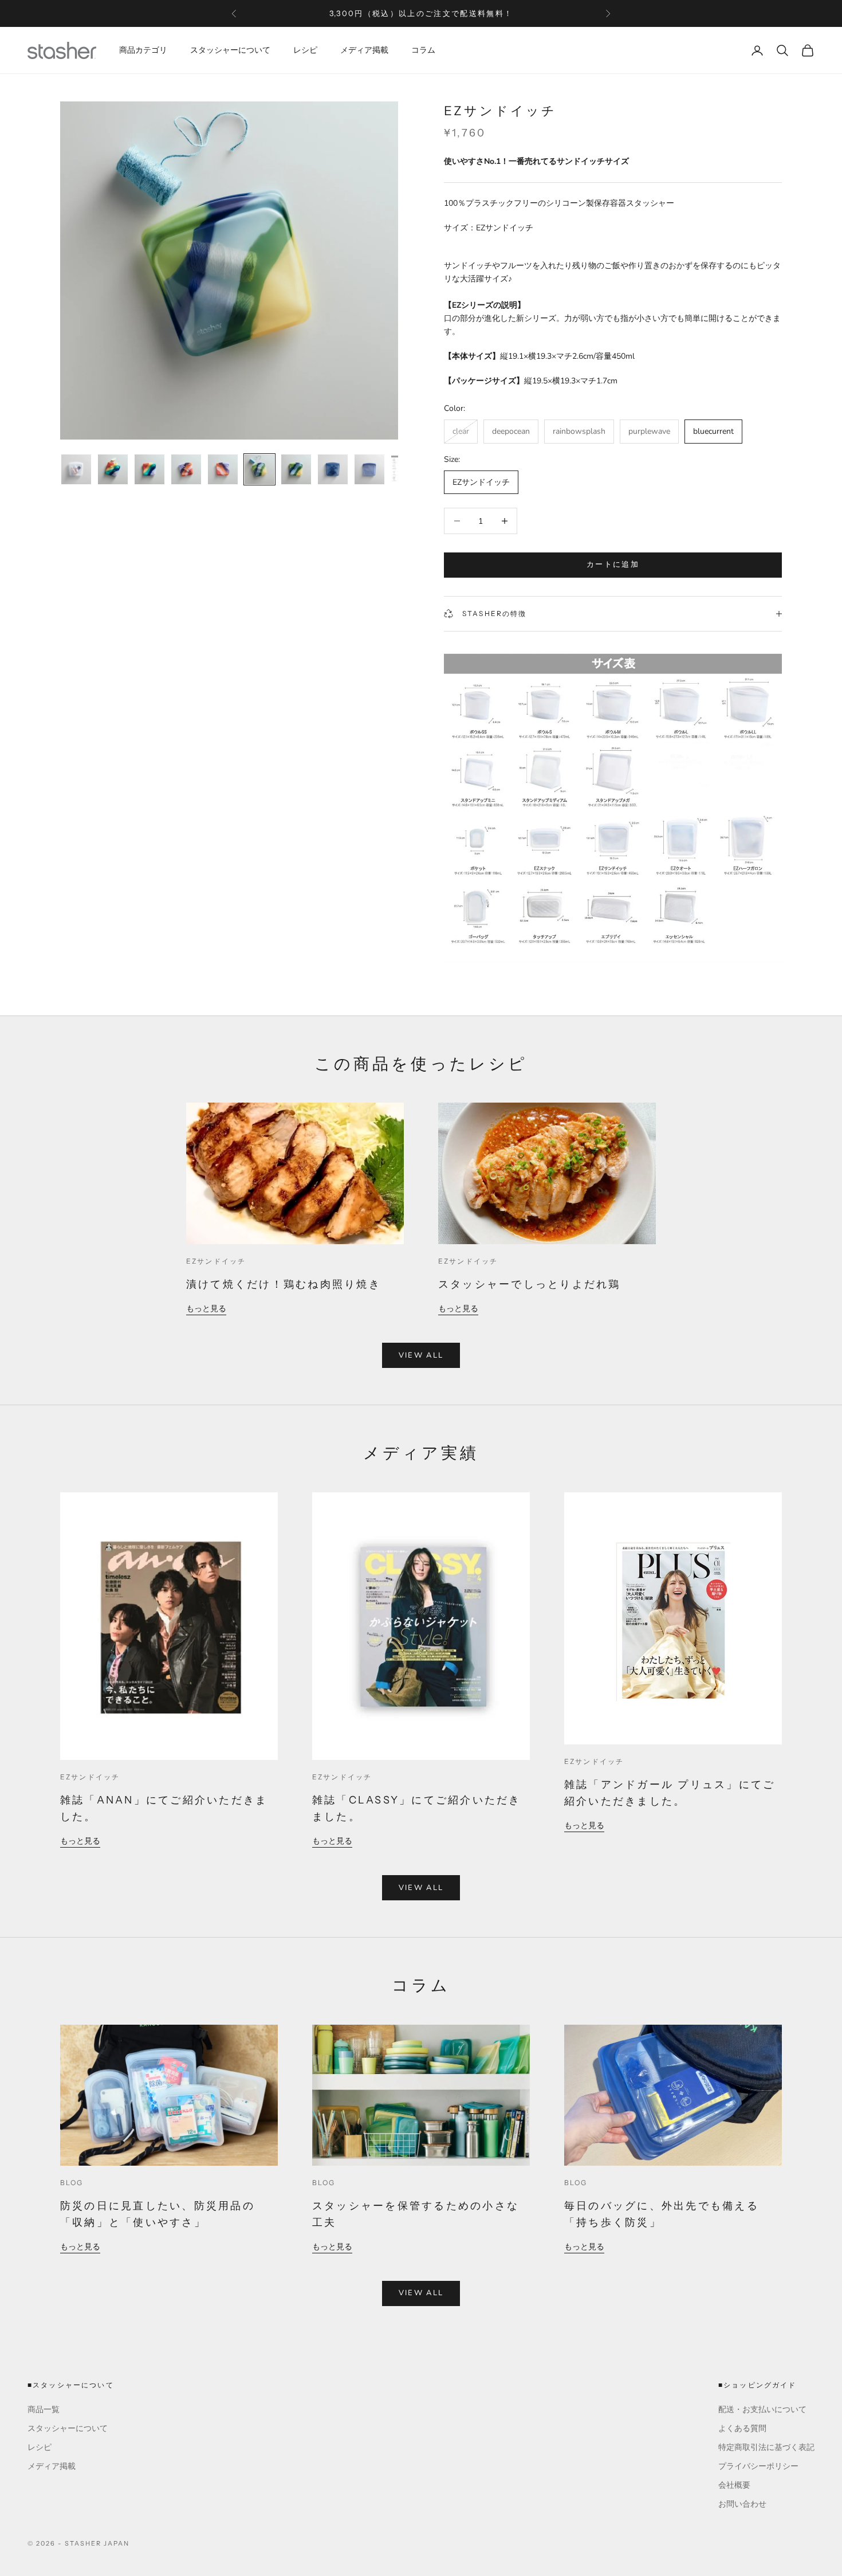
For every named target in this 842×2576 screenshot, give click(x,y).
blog (72, 2183)
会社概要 (734, 2485)
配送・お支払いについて (762, 2410)
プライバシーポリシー (758, 2466)
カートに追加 (613, 564)
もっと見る (206, 1309)
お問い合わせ (742, 2504)
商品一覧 (44, 2410)
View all (421, 1355)
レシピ (305, 50)
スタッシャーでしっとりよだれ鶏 (530, 1284)
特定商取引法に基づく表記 (766, 2447)
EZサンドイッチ (216, 1261)
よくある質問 (742, 2428)
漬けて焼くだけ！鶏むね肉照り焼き (284, 1284)
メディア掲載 (364, 50)
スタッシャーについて (230, 50)
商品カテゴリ (143, 50)
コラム (423, 50)
